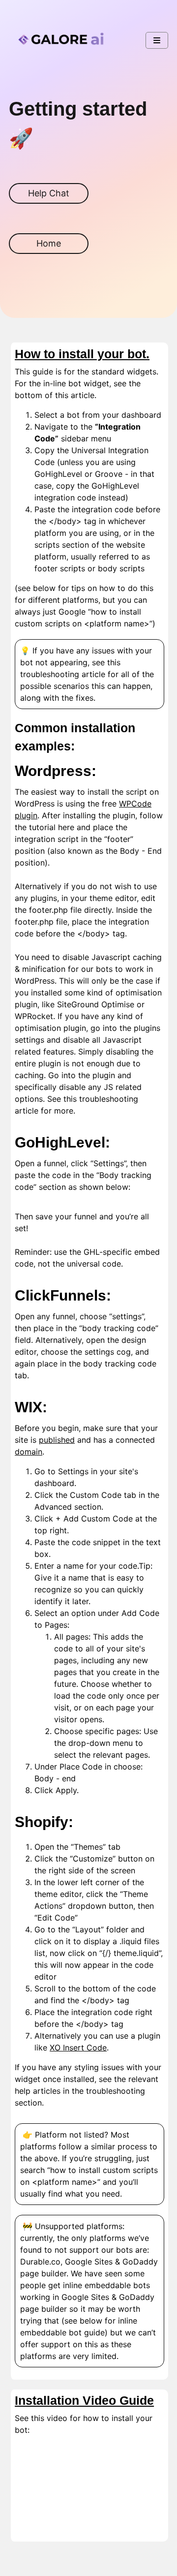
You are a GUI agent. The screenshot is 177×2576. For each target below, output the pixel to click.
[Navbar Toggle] (157, 40)
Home (49, 243)
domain (29, 1452)
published (57, 1440)
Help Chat (49, 193)
